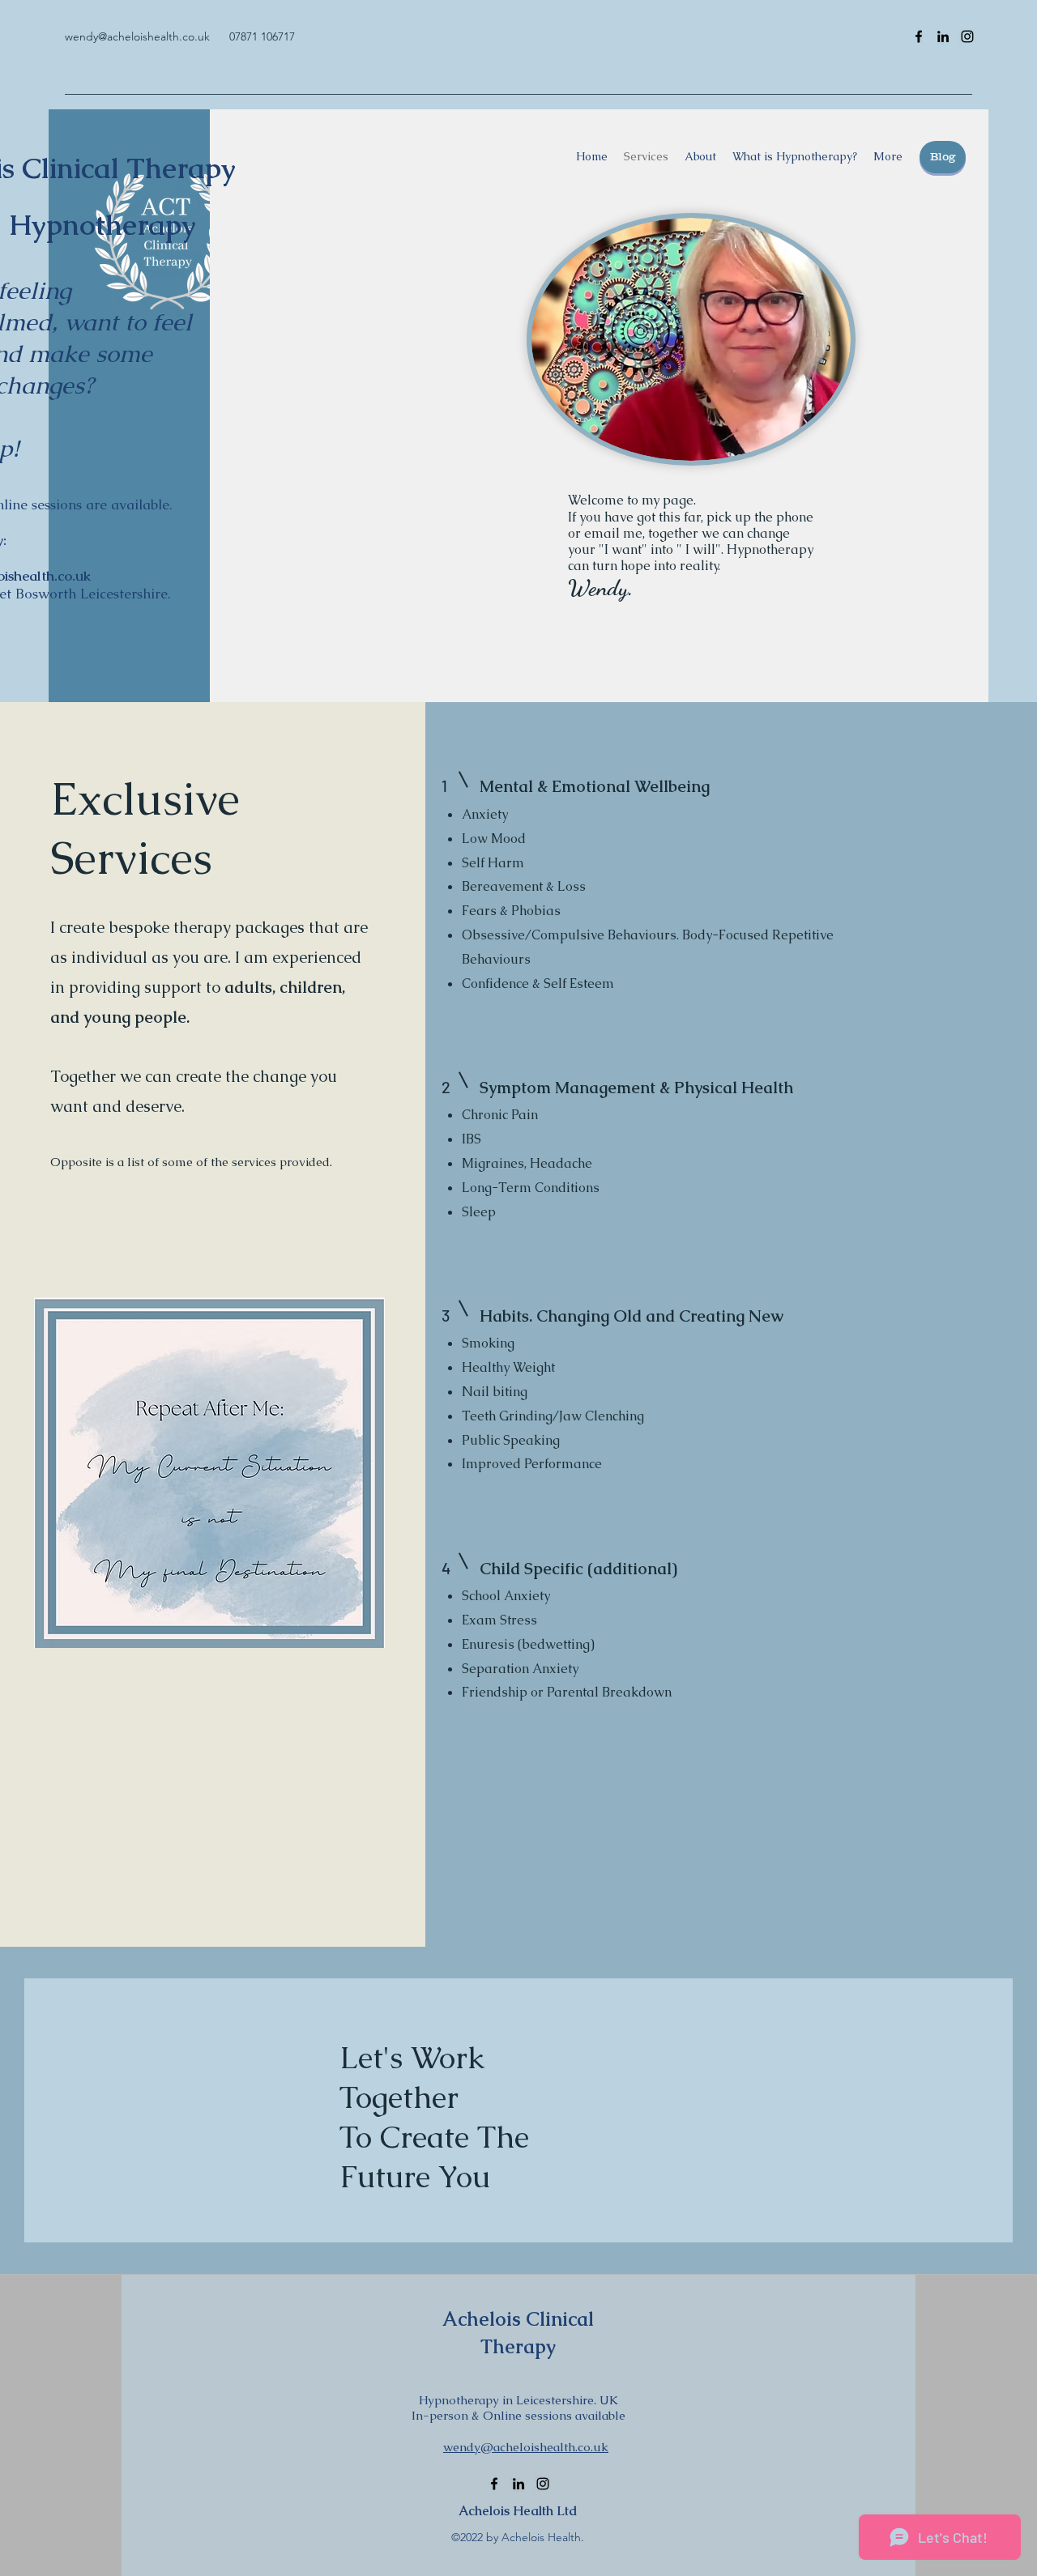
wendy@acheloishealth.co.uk (137, 36)
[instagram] (967, 36)
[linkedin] (943, 36)
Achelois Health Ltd (518, 2511)
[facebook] (919, 36)
